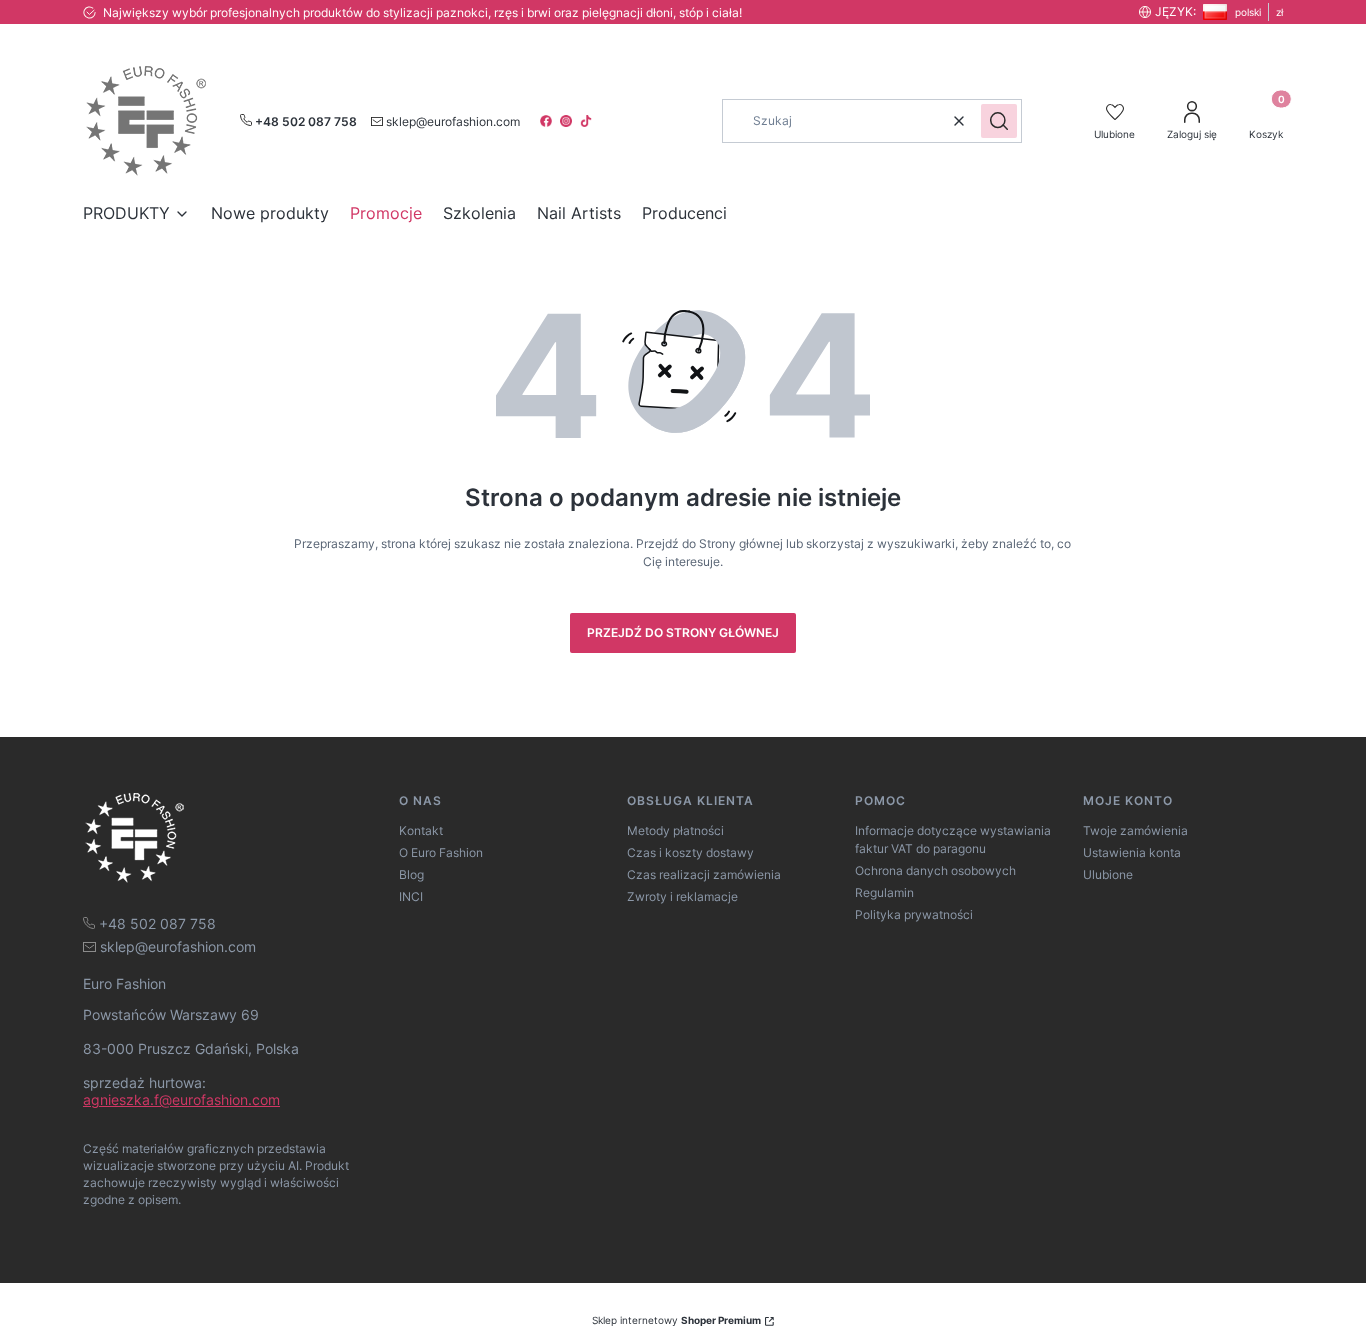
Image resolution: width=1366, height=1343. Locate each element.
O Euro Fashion (441, 852)
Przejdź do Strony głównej (683, 632)
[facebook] (548, 121)
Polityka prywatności (914, 914)
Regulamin (884, 892)
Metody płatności (675, 830)
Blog (411, 874)
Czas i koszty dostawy (690, 852)
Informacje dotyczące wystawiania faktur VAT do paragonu (953, 839)
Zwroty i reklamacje (682, 896)
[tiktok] (588, 121)
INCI (411, 896)
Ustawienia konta (1132, 852)
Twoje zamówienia (1135, 830)
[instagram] (568, 121)
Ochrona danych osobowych (935, 870)
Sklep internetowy (676, 1320)
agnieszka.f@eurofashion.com (181, 1099)
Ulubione (1108, 874)
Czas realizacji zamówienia (704, 874)
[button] (999, 121)
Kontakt (421, 830)
